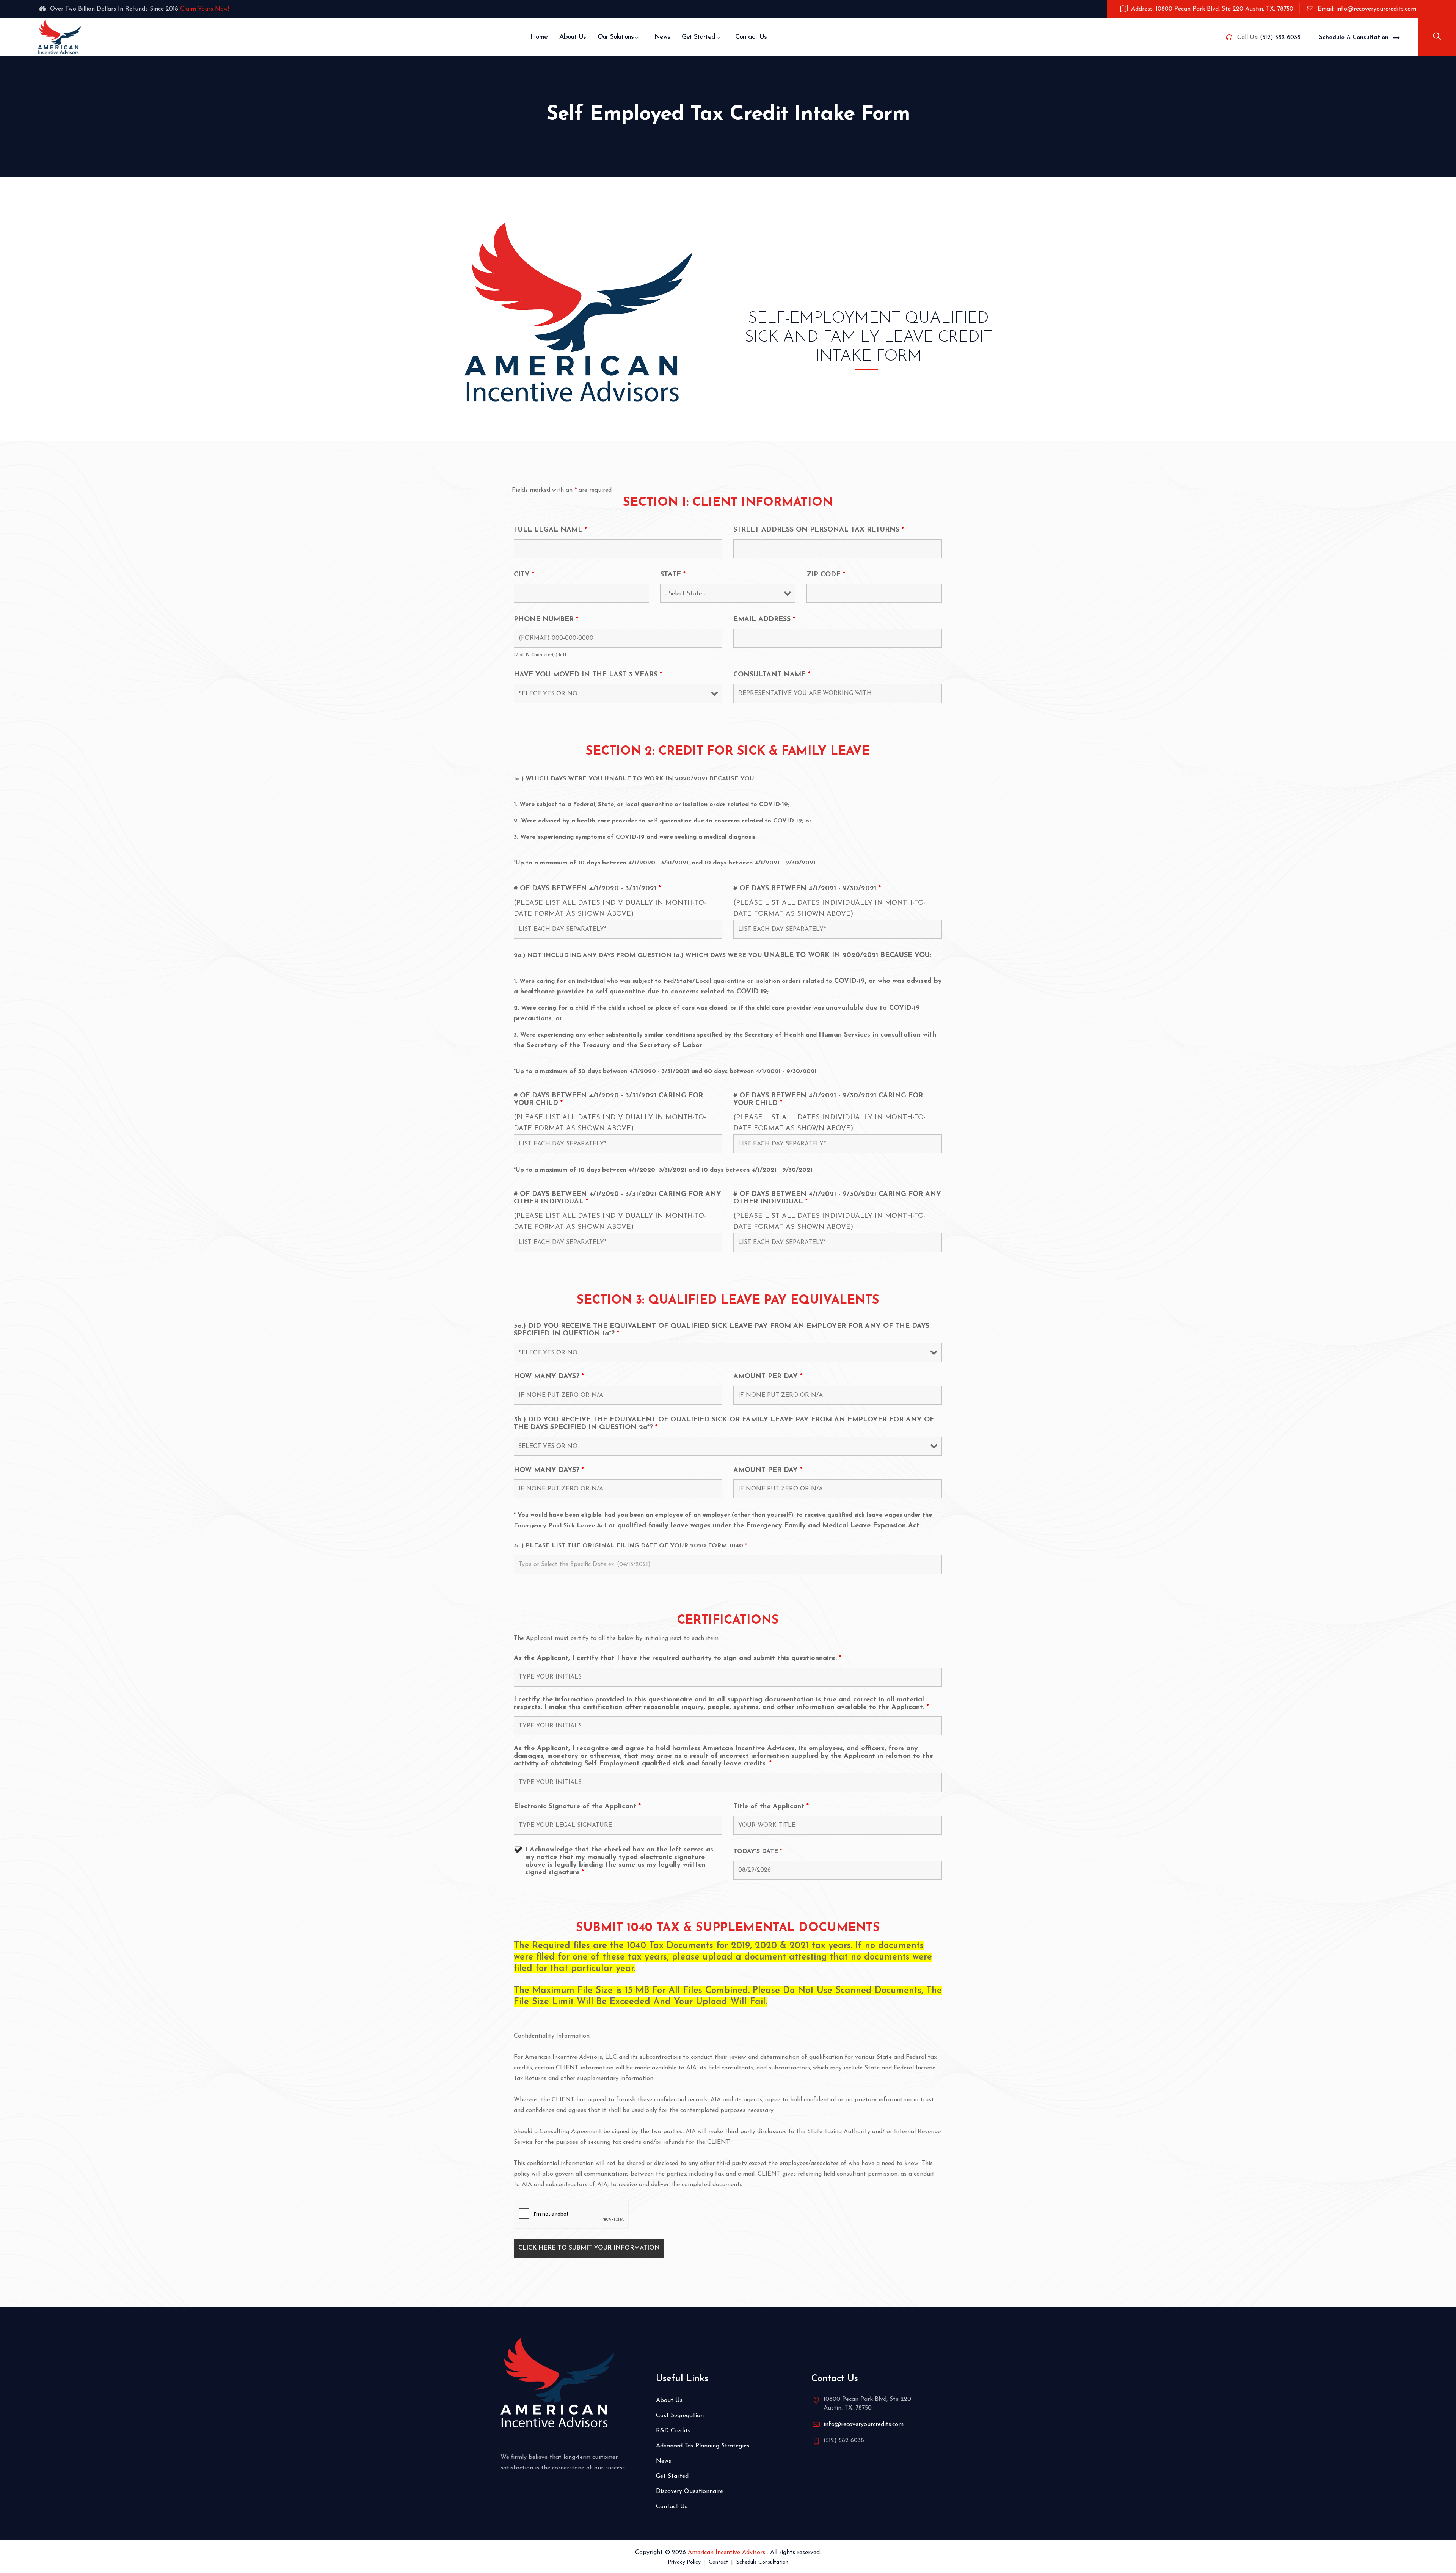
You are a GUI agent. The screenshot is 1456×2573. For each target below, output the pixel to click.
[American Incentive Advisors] (60, 37)
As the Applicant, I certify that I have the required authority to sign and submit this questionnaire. (678, 1658)
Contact (719, 2562)
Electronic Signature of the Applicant (577, 1807)
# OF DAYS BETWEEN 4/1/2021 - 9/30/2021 (807, 889)
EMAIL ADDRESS (764, 620)
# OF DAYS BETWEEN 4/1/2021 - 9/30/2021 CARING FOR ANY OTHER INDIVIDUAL (837, 1198)
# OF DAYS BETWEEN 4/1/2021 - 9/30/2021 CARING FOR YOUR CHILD (828, 1100)
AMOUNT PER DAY (768, 1377)
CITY (524, 575)
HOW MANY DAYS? (549, 1377)
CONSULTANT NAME (772, 675)
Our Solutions (616, 37)
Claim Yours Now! (205, 9)
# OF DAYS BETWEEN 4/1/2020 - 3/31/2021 (587, 889)
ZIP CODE (826, 575)
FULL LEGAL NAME (550, 530)
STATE (673, 575)
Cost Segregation (680, 2416)
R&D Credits (673, 2431)
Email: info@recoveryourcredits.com (1367, 9)
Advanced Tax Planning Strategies (703, 2446)
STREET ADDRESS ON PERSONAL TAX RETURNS (819, 530)
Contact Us (751, 37)
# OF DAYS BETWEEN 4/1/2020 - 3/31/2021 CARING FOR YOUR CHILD (608, 1100)
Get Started (698, 37)
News (662, 37)
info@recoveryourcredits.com (864, 2424)
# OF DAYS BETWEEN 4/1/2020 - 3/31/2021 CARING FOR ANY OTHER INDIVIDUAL (617, 1198)
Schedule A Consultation (1354, 38)
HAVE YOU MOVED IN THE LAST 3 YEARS (588, 675)
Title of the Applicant (771, 1807)
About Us (573, 37)
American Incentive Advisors (727, 2553)
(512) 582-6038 (1280, 38)
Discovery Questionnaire (690, 2491)
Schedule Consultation (762, 2562)
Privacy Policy (684, 2562)
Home (539, 37)
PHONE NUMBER (546, 620)
